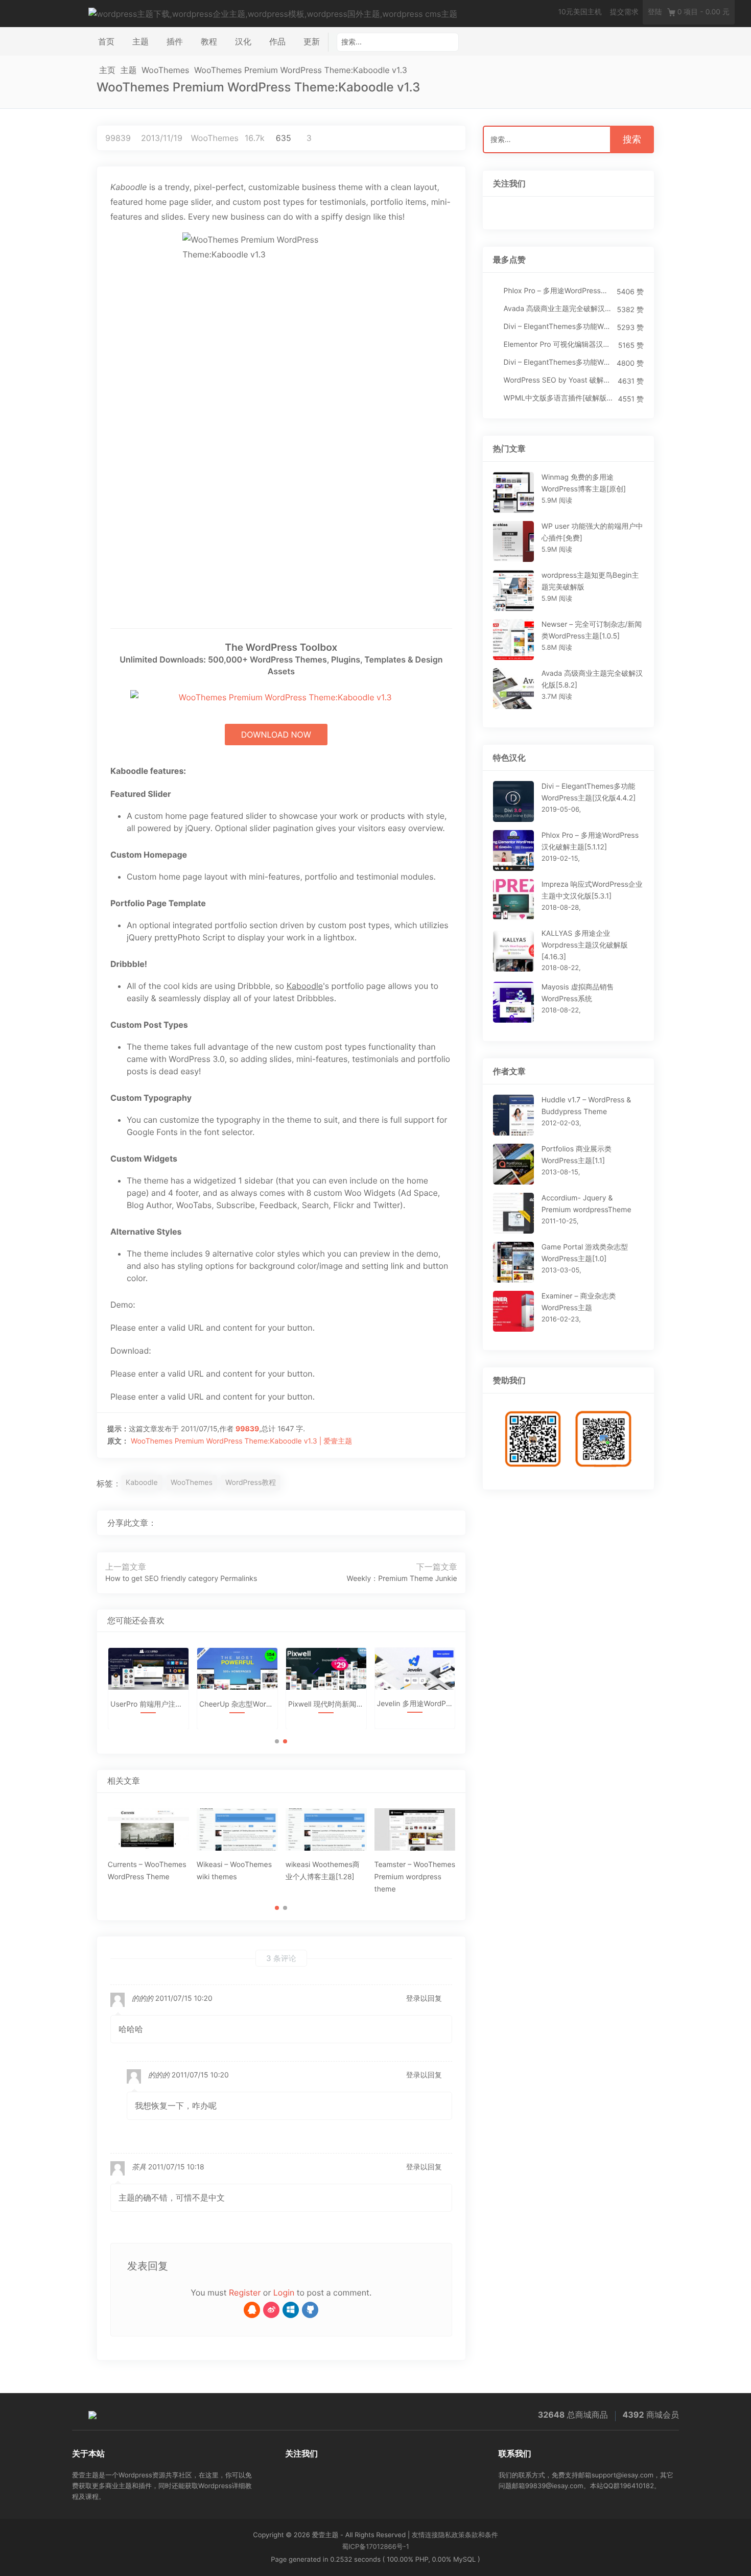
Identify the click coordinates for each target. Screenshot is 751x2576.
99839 (118, 138)
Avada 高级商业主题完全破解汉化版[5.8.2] (558, 309)
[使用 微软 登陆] (291, 2310)
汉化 (243, 41)
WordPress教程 (251, 1483)
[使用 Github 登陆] (310, 2310)
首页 (106, 41)
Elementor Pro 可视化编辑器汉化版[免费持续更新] (558, 345)
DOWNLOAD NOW (276, 735)
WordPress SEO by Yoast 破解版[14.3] (558, 380)
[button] (277, 1741)
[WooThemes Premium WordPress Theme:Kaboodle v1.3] (417, 1523)
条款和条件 (482, 2535)
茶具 (139, 2167)
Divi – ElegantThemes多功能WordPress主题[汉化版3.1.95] (558, 362)
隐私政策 (452, 2535)
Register (245, 2293)
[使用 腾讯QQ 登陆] (252, 2310)
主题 (140, 41)
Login (284, 2293)
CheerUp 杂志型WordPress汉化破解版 (237, 1704)
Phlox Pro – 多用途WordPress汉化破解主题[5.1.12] (558, 291)
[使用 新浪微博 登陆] (271, 2310)
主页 (107, 70)
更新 (312, 41)
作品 (277, 41)
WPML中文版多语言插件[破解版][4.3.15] (558, 398)
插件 (175, 41)
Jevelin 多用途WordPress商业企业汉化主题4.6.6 (415, 1704)
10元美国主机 (580, 12)
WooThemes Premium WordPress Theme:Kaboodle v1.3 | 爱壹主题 (241, 1441)
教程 (209, 41)
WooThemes (165, 70)
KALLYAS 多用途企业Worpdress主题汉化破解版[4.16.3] (585, 945)
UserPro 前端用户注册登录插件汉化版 (148, 1704)
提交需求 (624, 12)
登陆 (655, 12)
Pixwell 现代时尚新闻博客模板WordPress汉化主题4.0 (326, 1704)
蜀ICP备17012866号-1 (375, 2547)
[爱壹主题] (273, 13)
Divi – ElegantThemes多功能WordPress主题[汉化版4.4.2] (558, 327)
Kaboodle (142, 1483)
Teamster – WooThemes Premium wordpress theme (415, 1877)
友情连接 (425, 2535)
